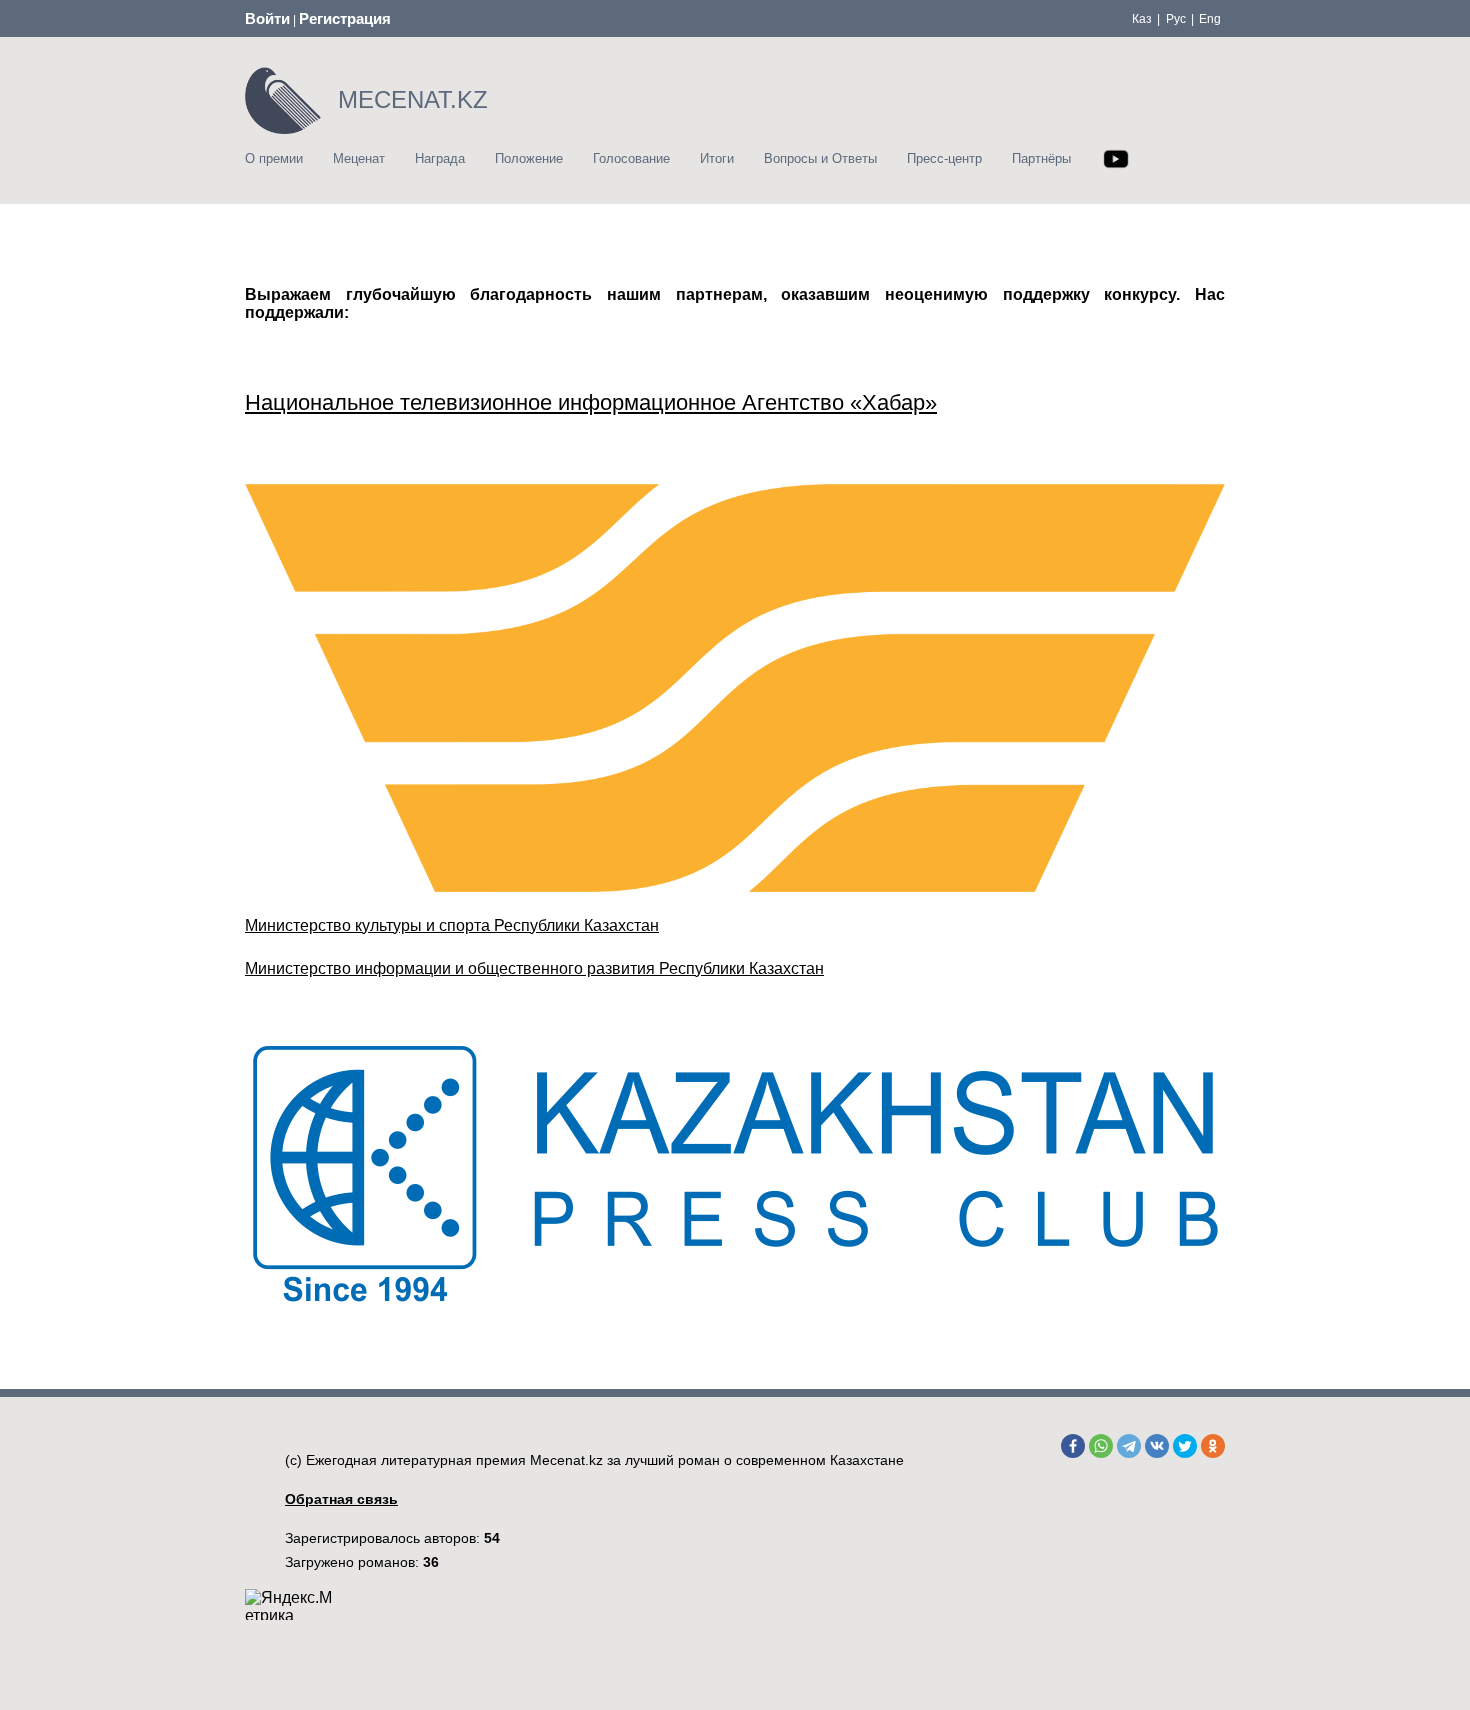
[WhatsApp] (1101, 1446)
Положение (529, 158)
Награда (440, 158)
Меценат (359, 158)
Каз (1142, 19)
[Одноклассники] (1213, 1446)
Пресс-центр (944, 158)
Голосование (631, 158)
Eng (1210, 19)
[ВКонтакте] (1157, 1446)
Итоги (717, 158)
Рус (1176, 19)
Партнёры (1041, 158)
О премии (274, 158)
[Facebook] (1073, 1446)
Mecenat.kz (566, 1460)
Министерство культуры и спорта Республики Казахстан (452, 925)
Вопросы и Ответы (820, 158)
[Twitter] (1185, 1446)
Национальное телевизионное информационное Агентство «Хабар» (591, 402)
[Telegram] (1129, 1446)
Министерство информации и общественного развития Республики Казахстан (534, 968)
